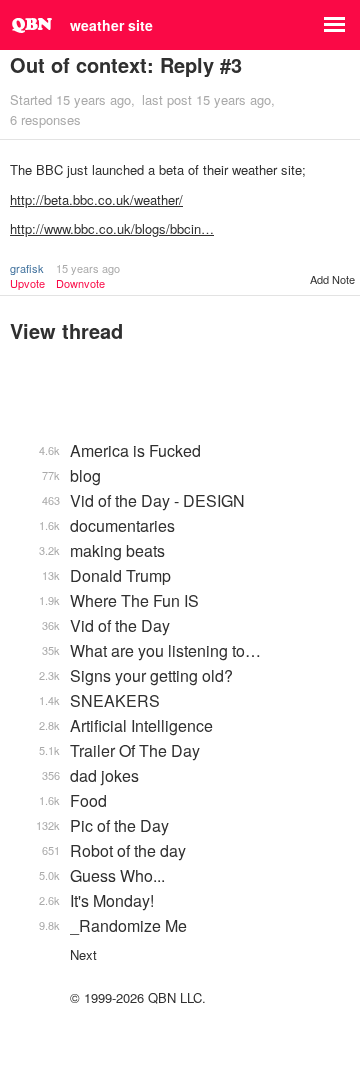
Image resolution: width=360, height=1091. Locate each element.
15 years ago (88, 268)
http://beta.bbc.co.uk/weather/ (96, 199)
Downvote (80, 283)
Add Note (332, 279)
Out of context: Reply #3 (126, 64)
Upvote (27, 283)
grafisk (27, 268)
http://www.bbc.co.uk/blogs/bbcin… (112, 228)
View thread (66, 330)
